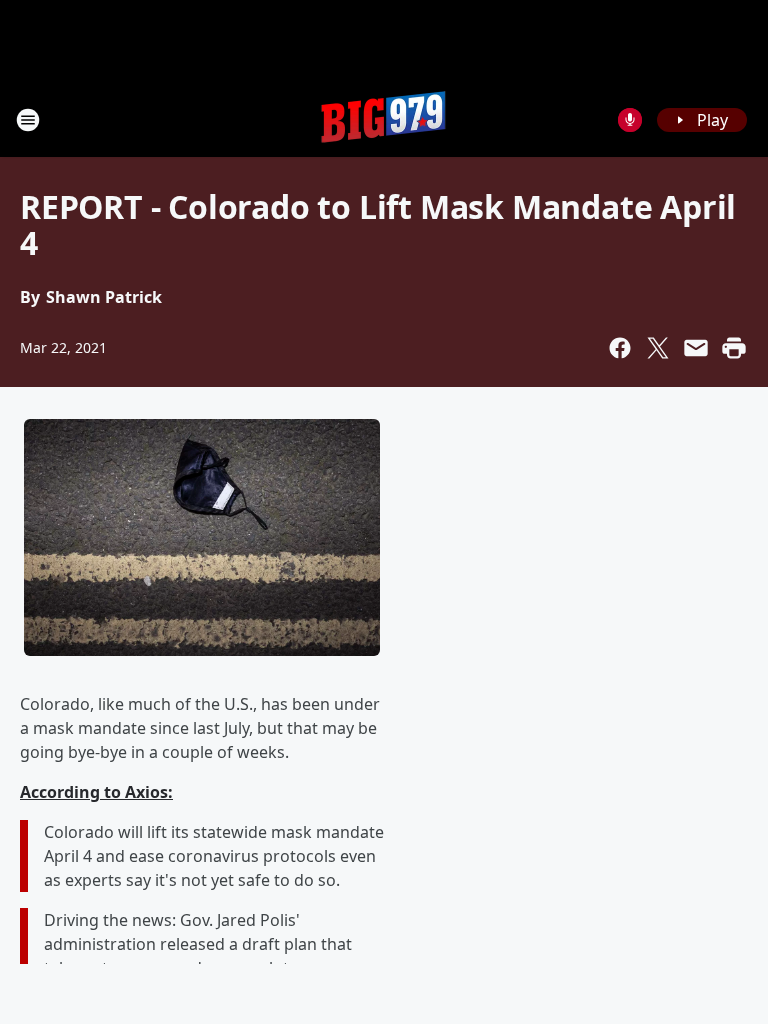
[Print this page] (734, 348)
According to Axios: (96, 792)
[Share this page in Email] (696, 348)
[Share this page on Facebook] (620, 348)
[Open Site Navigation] (28, 120)
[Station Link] (384, 119)
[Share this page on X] (658, 348)
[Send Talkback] (630, 120)
